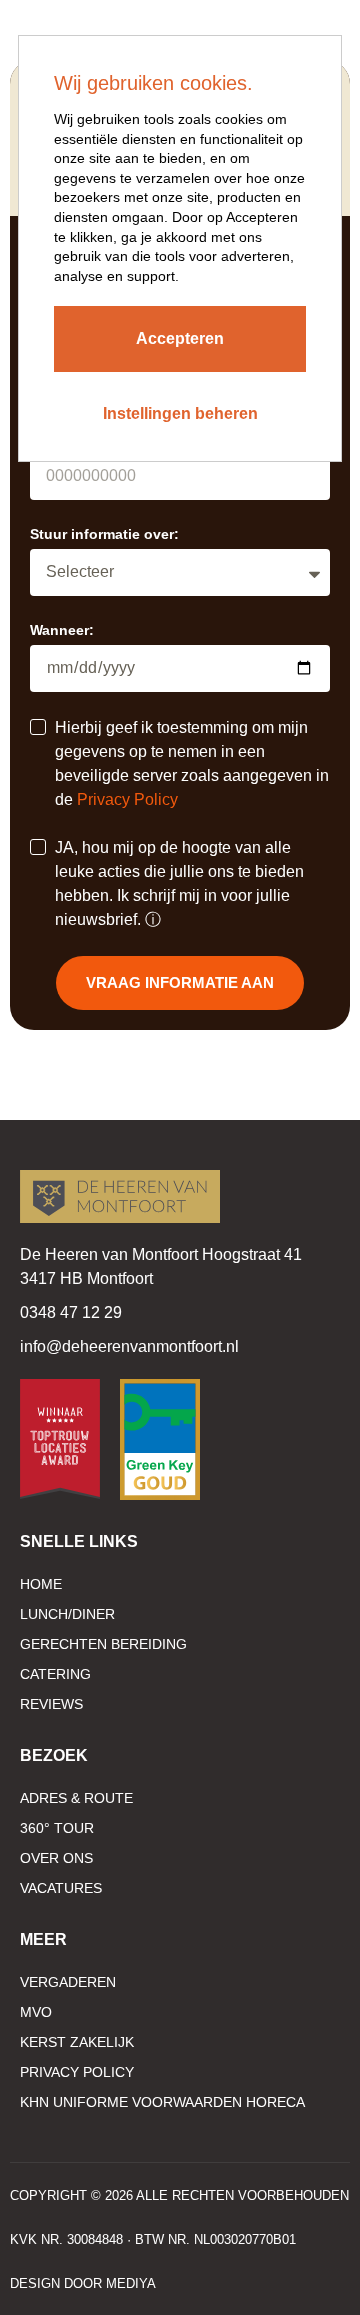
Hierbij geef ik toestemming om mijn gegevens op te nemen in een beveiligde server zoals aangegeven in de (192, 763)
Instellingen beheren (180, 413)
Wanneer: (62, 630)
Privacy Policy (127, 799)
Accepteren (180, 338)
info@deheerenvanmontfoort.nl (129, 1346)
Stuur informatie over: (104, 534)
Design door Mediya (83, 2283)
